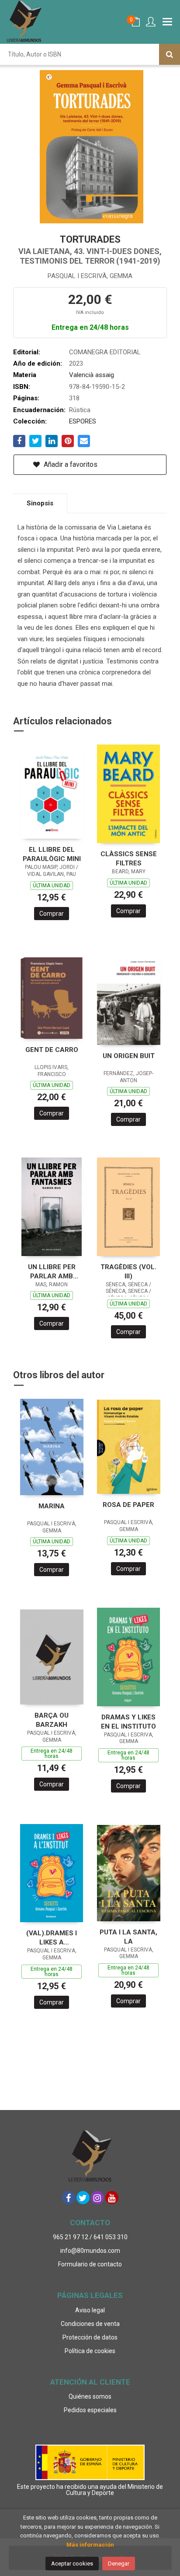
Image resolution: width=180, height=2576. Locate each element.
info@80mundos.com (90, 2251)
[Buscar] (170, 54)
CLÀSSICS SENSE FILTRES (129, 859)
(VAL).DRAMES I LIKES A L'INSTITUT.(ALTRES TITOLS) (52, 1938)
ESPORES (83, 421)
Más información (90, 2545)
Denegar (119, 2564)
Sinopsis (40, 503)
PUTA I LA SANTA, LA (128, 1937)
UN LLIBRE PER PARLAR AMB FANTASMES (52, 1272)
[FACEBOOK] (69, 2198)
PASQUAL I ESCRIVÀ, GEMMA (90, 276)
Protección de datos (90, 2337)
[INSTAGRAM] (97, 2198)
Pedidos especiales (90, 2410)
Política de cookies (90, 2351)
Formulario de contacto (90, 2264)
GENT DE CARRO (52, 1050)
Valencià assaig (92, 375)
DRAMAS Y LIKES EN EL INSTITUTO (128, 1722)
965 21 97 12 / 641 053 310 (90, 2237)
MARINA (52, 1506)
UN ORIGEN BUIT (129, 1056)
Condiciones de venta (90, 2324)
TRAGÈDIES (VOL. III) (128, 1272)
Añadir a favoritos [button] (70, 464)
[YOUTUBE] (112, 2198)
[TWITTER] (83, 2198)
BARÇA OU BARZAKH (52, 1720)
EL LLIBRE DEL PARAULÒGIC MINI (52, 854)
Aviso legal (90, 2310)
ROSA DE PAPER (128, 1505)
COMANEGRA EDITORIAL (105, 352)
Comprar (52, 914)
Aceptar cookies (72, 2564)
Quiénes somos (90, 2396)
